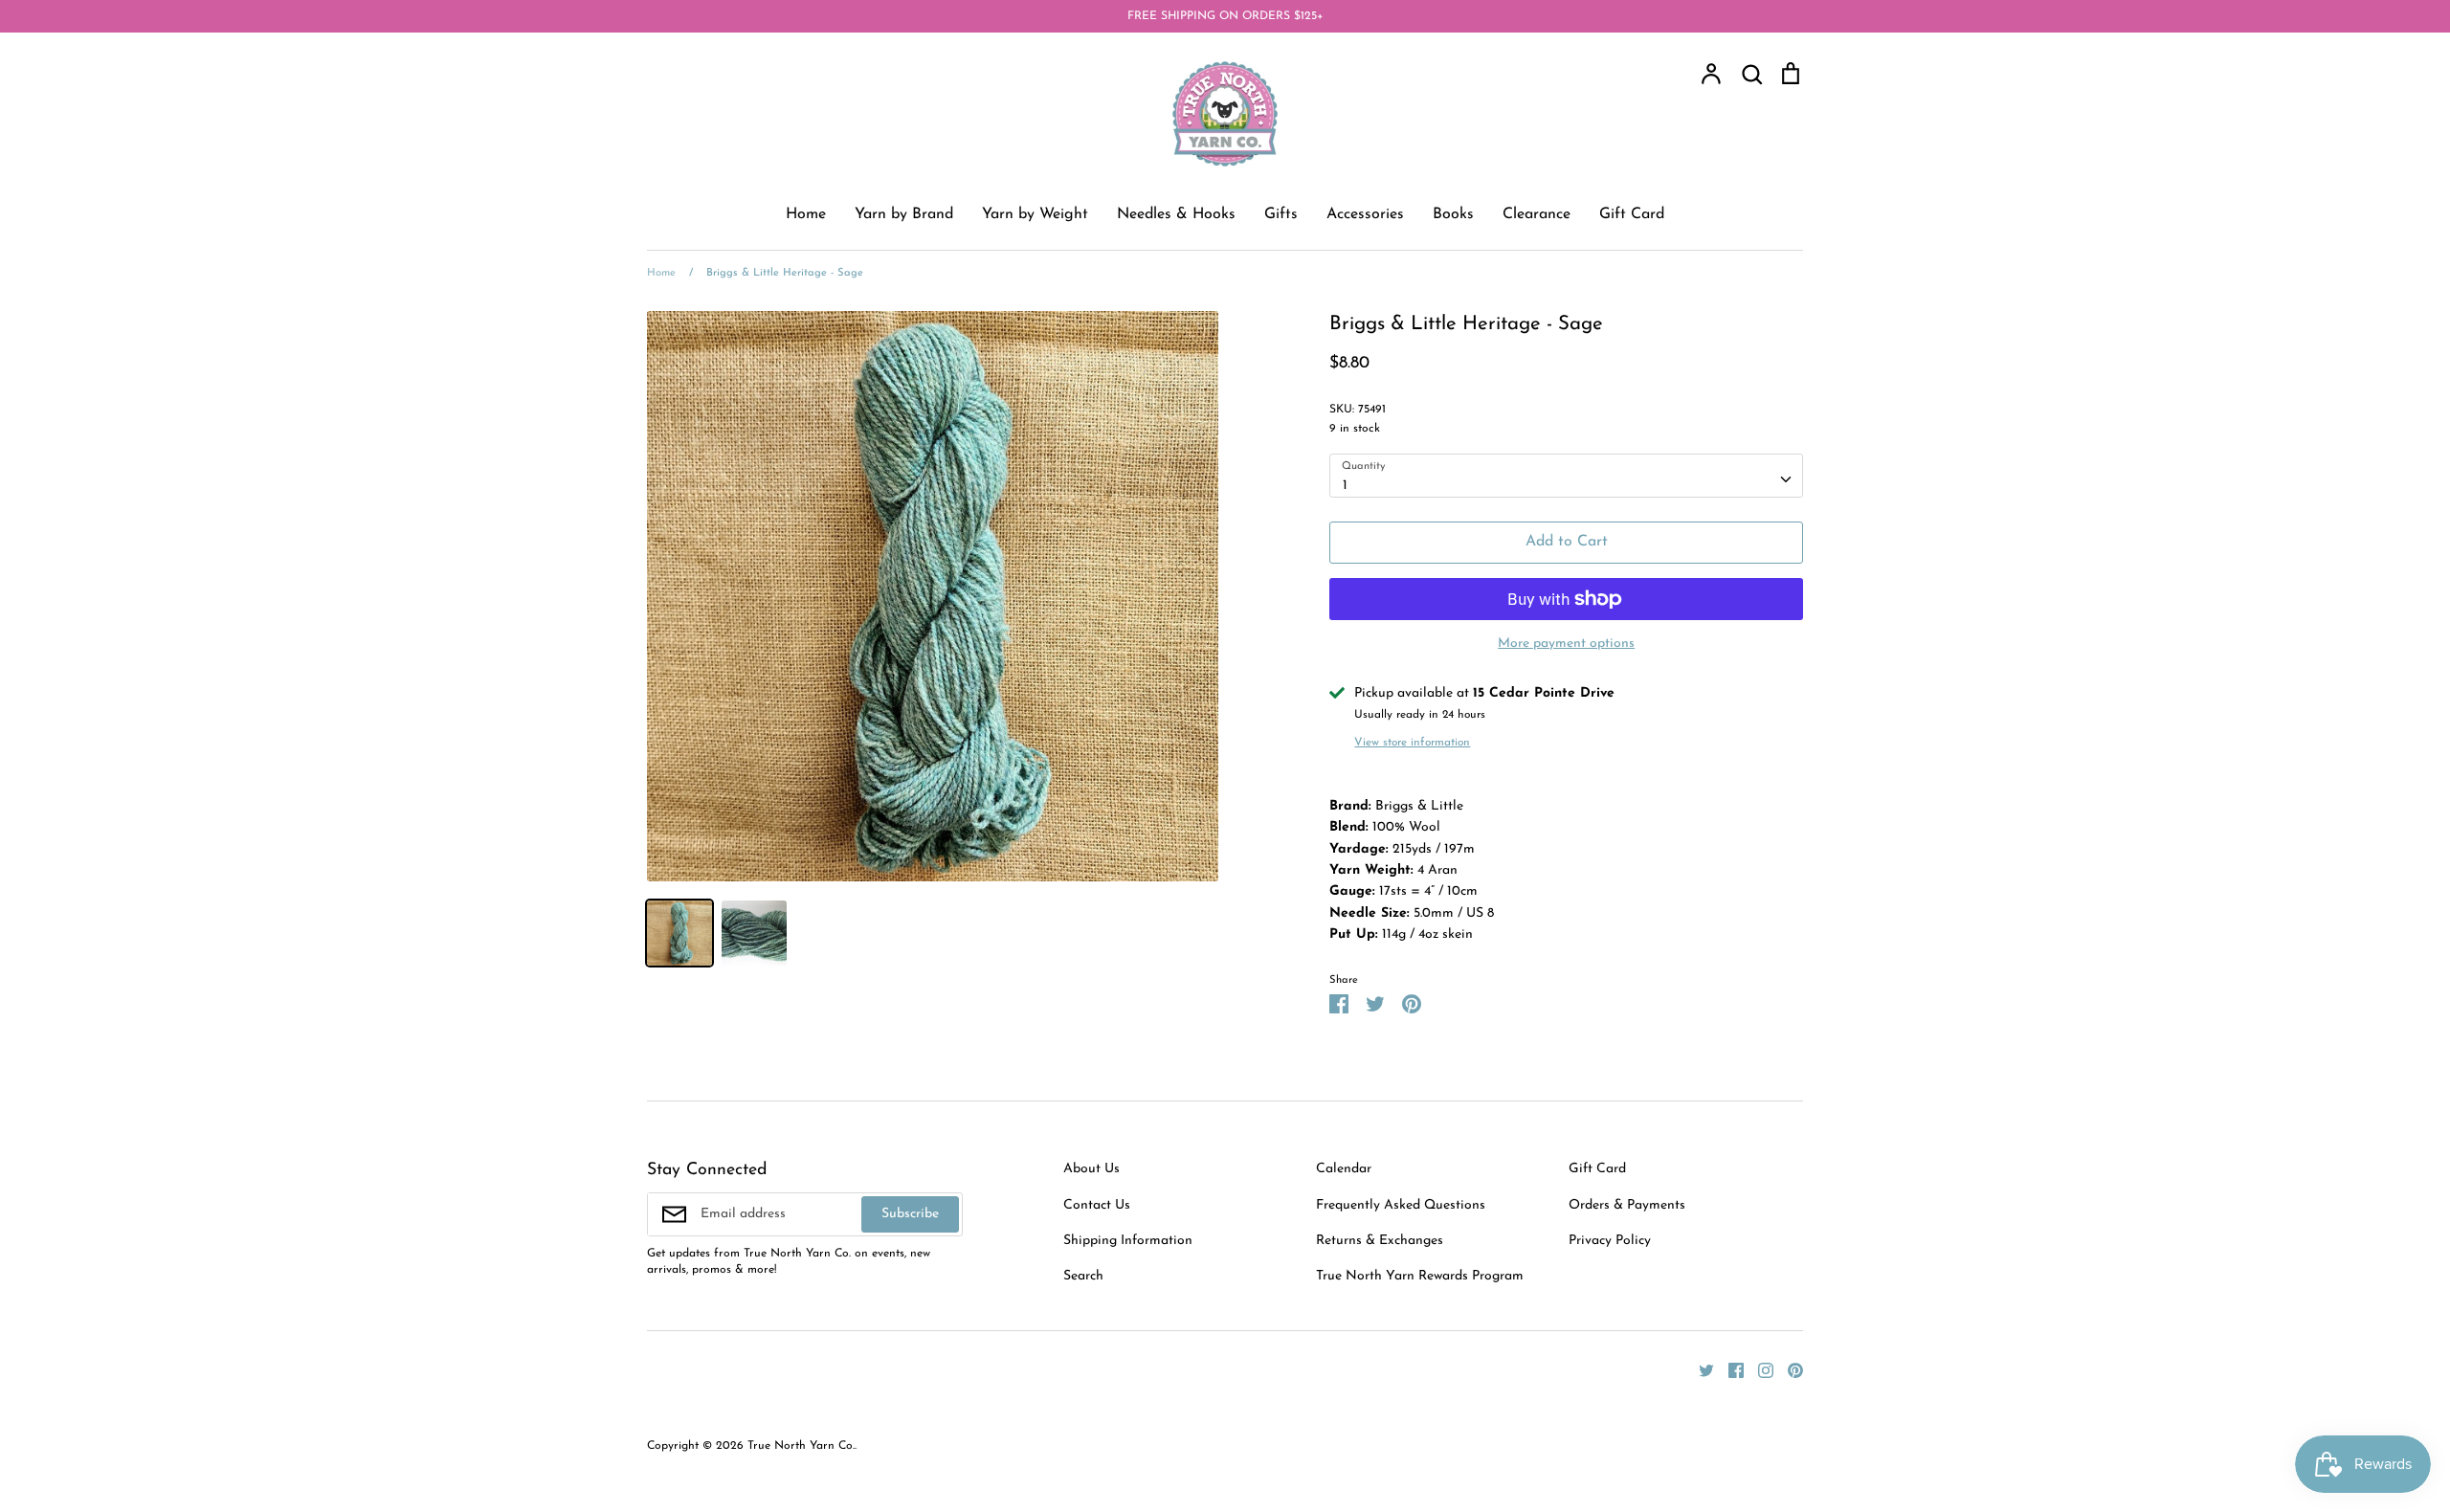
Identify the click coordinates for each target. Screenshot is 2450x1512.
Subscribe (910, 1214)
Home (806, 214)
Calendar (1344, 1169)
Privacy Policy (1610, 1241)
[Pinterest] (1788, 1370)
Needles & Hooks (1176, 214)
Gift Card (1632, 214)
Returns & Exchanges (1380, 1241)
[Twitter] (1699, 1370)
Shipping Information (1128, 1241)
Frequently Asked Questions (1401, 1205)
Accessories (1365, 214)
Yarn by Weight (1035, 214)
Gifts (1281, 214)
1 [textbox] (1345, 486)
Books (1453, 214)
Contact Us (1097, 1205)
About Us (1091, 1169)
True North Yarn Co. (801, 1446)
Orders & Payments (1627, 1205)
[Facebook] (1729, 1370)
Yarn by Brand (904, 214)
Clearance (1537, 214)
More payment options (1566, 644)
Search (1083, 1276)
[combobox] (1566, 476)
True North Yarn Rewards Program (1420, 1276)
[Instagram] (1759, 1370)
